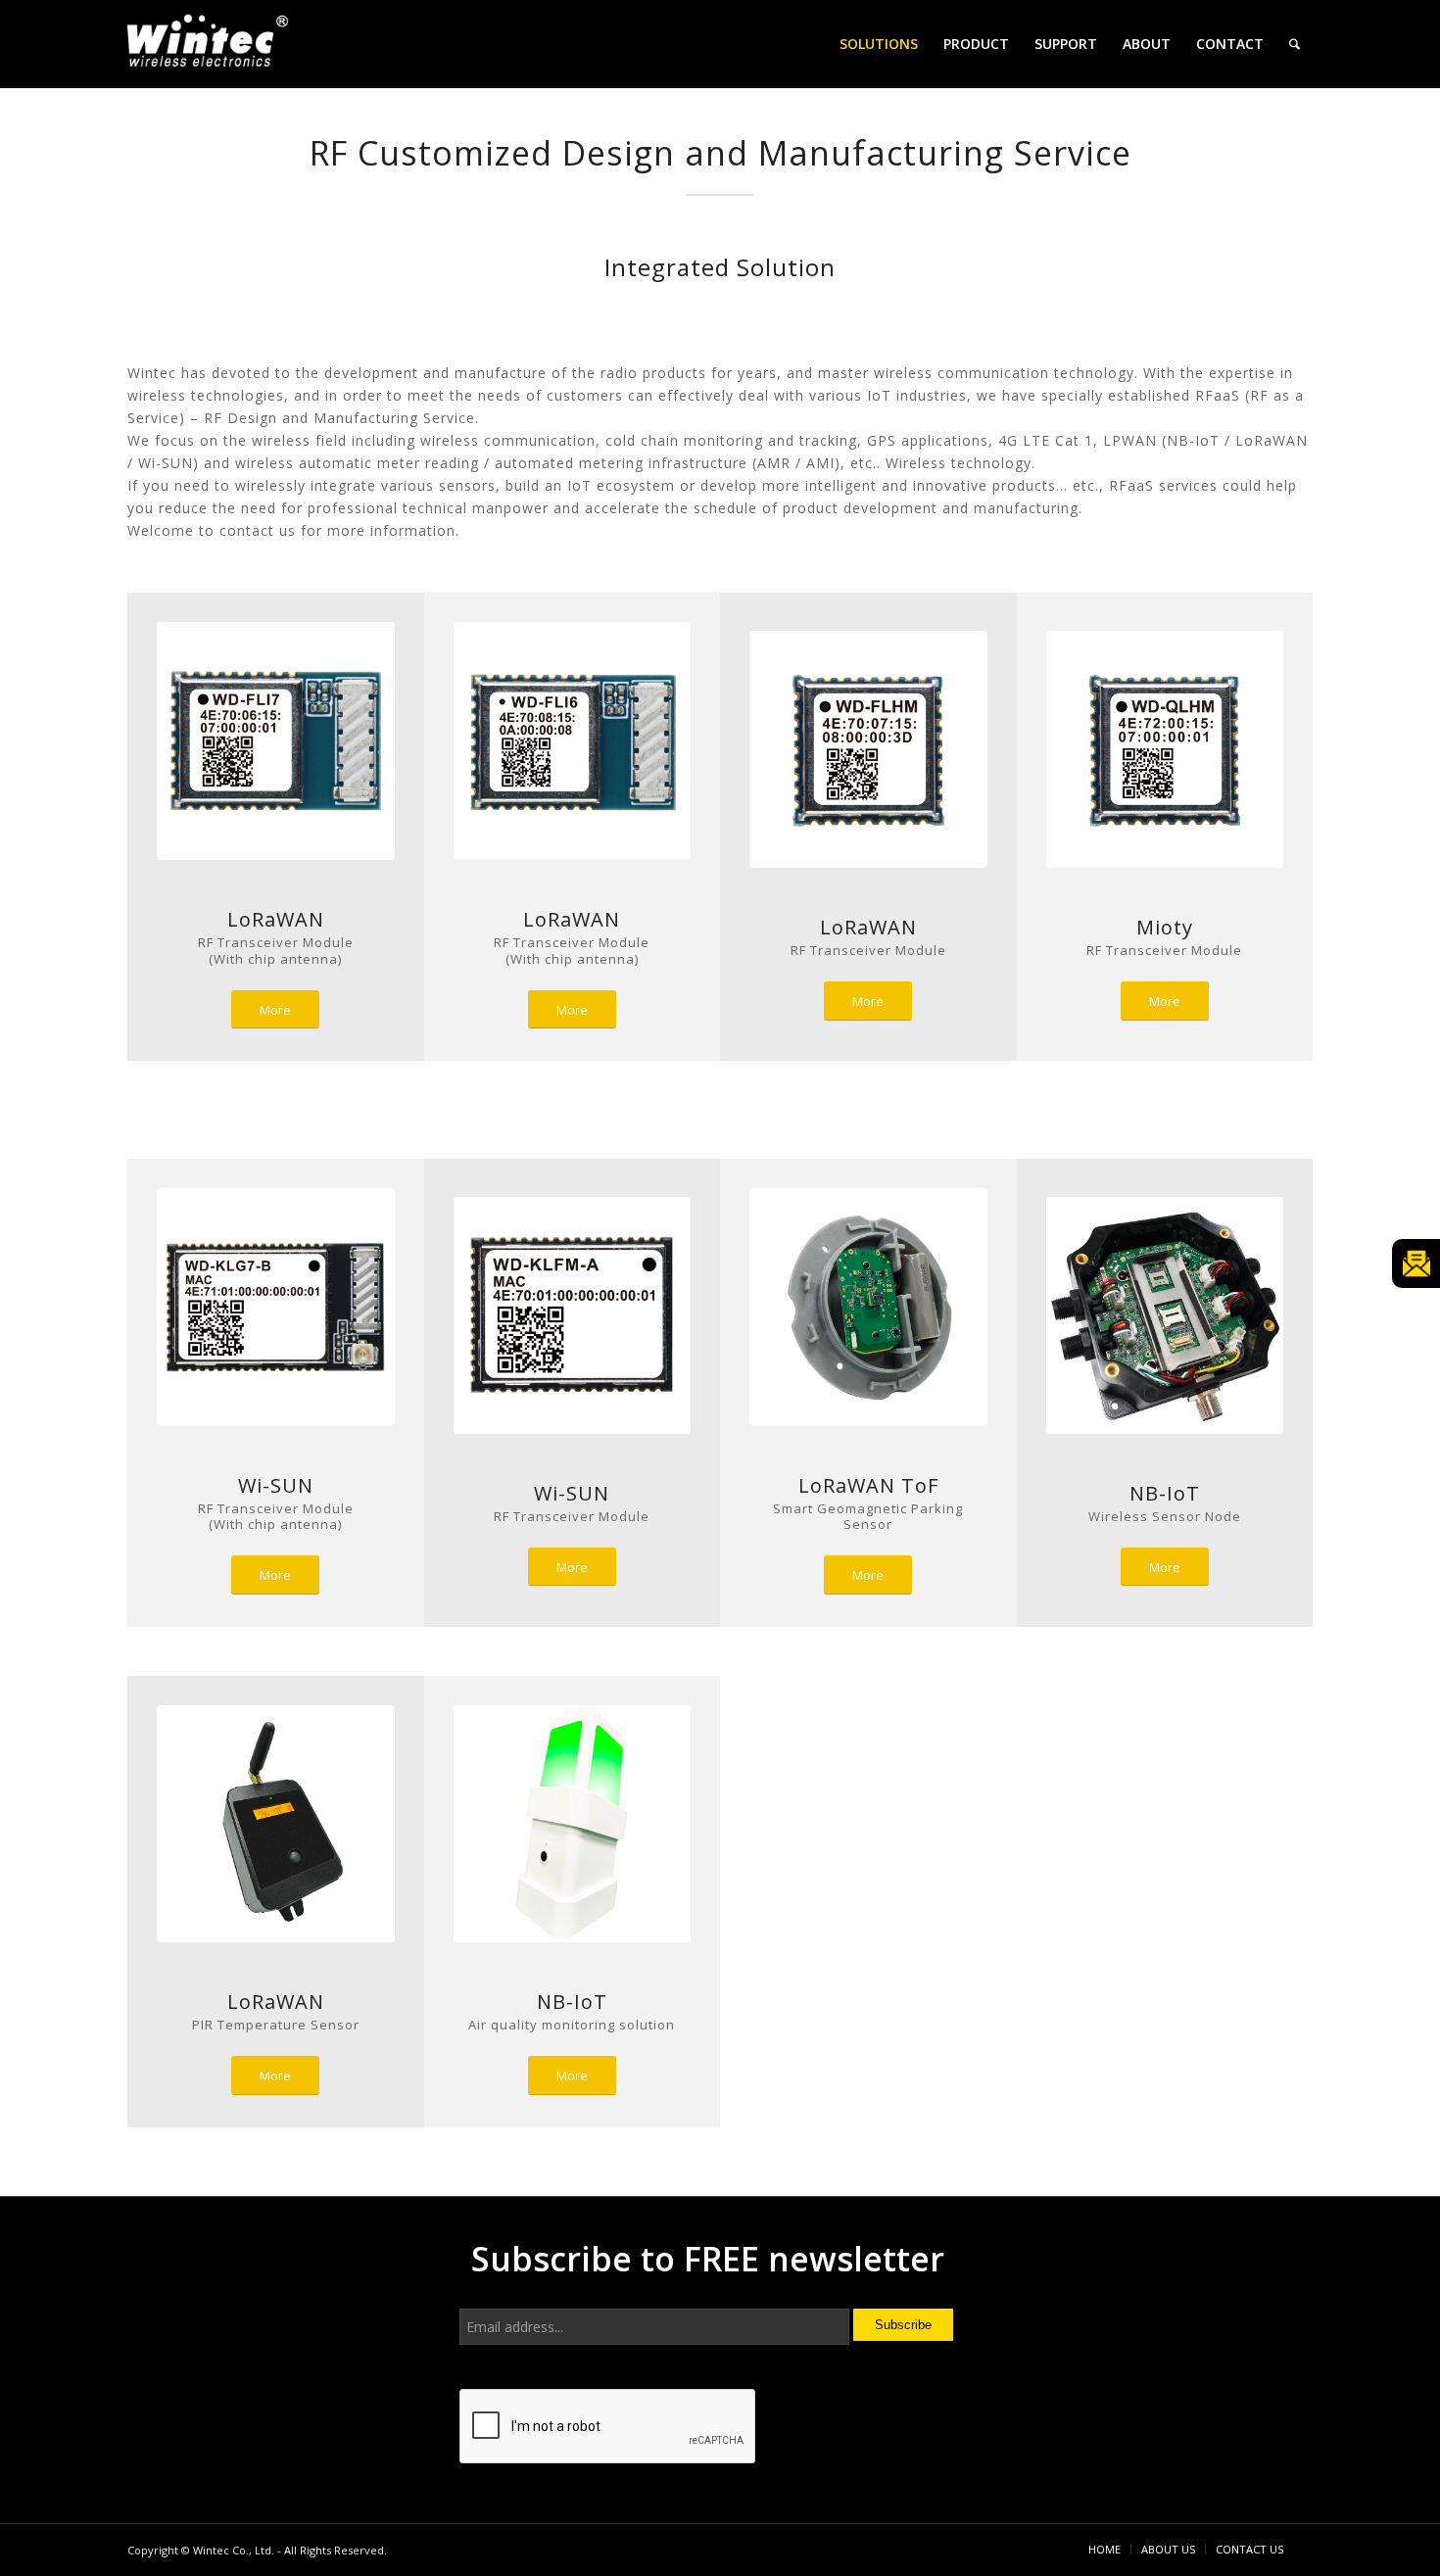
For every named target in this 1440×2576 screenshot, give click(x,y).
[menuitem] (879, 44)
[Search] (1295, 44)
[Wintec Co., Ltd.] (211, 47)
